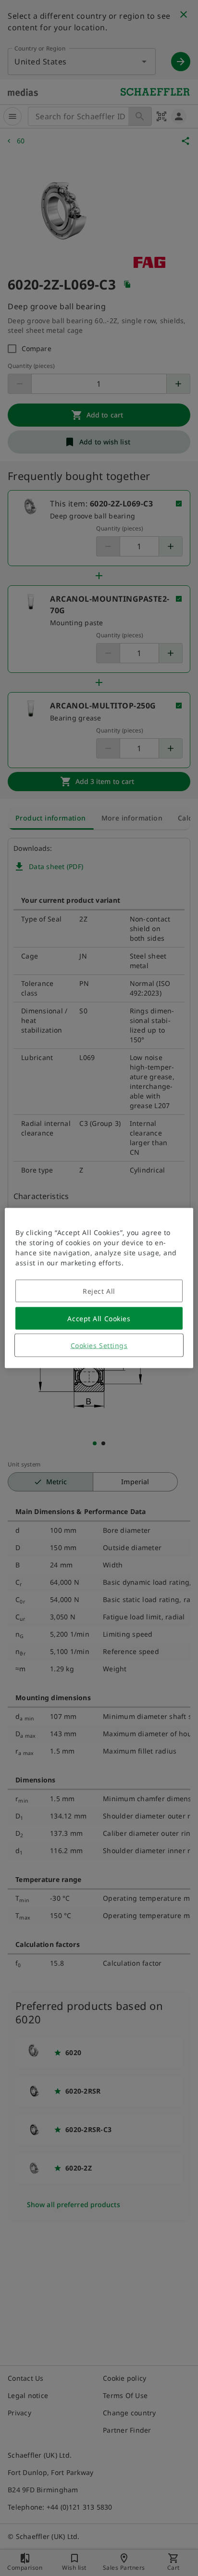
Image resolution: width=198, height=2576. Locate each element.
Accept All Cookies (99, 1319)
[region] (99, 1288)
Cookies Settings (99, 1345)
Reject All (99, 1291)
